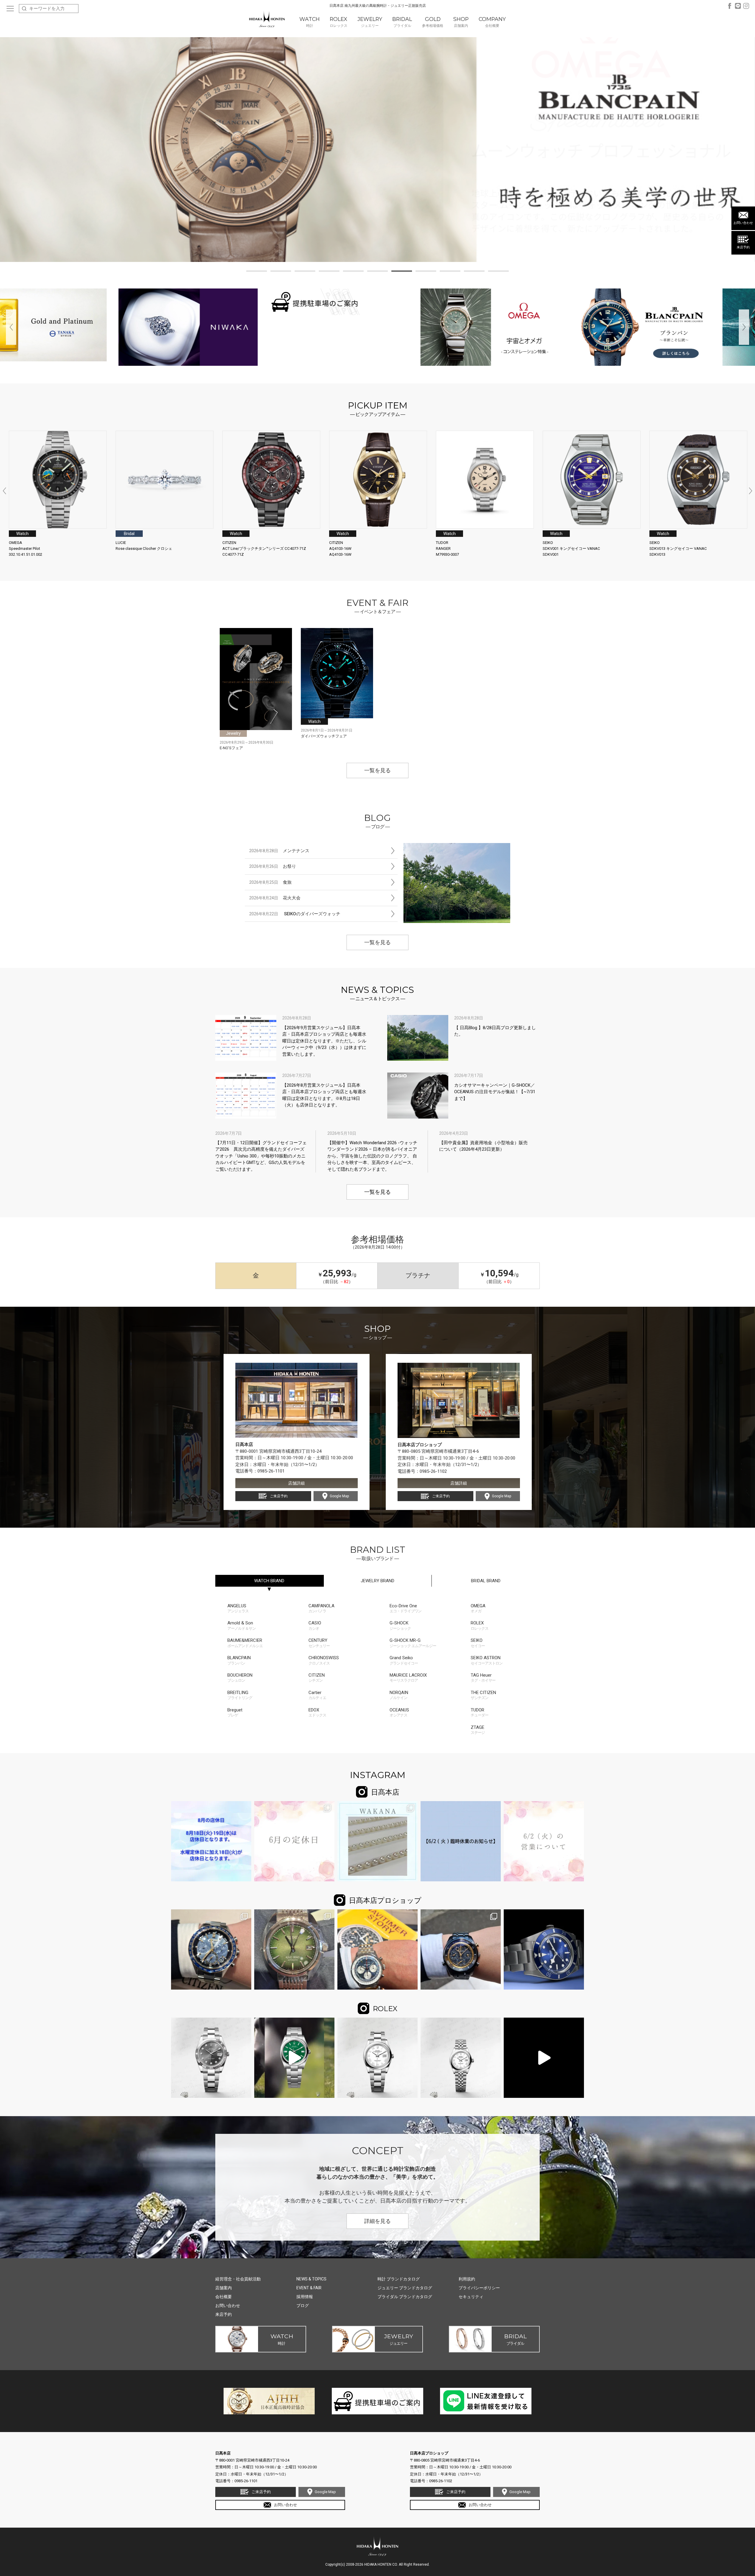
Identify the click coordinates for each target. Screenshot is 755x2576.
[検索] (24, 9)
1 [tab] (257, 272)
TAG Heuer (483, 1678)
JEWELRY (377, 1581)
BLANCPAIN (239, 1660)
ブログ (303, 2306)
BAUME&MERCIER (245, 1643)
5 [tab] (353, 272)
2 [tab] (281, 272)
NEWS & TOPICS (311, 2279)
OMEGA (478, 1608)
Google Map (339, 1496)
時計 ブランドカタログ (399, 2279)
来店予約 (743, 247)
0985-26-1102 (433, 1471)
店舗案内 (224, 2288)
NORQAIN (399, 1695)
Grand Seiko (404, 1660)
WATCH (269, 1581)
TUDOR (480, 1712)
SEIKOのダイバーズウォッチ (295, 914)
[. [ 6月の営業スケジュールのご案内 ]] (294, 1841)
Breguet (235, 1712)
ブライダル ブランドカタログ (405, 2297)
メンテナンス (279, 851)
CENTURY (319, 1643)
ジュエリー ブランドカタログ (405, 2288)
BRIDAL (486, 1581)
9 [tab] (450, 272)
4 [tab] (329, 272)
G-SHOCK (400, 1625)
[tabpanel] (377, 150)
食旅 (270, 882)
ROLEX (480, 1625)
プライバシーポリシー (479, 2288)
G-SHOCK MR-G (413, 1643)
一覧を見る (377, 770)
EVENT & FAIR (309, 2288)
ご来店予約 (279, 1496)
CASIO (315, 1625)
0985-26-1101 (271, 1471)
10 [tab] (474, 272)
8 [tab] (426, 272)
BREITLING (240, 1695)
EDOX (317, 1712)
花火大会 (275, 898)
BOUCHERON (240, 1678)
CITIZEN (317, 1678)
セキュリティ (471, 2297)
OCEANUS (399, 1712)
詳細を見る (377, 2221)
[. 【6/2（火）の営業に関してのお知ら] (544, 1841)
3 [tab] (305, 272)
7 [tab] (402, 272)
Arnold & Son (242, 1625)
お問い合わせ (743, 223)
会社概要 (224, 2297)
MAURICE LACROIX (408, 1678)
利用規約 (467, 2279)
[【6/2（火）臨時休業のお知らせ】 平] (461, 1841)
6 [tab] (377, 272)
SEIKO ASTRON (487, 1660)
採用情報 (305, 2297)
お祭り (273, 866)
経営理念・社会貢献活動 (238, 2279)
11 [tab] (498, 272)
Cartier (317, 1695)
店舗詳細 (296, 1483)
